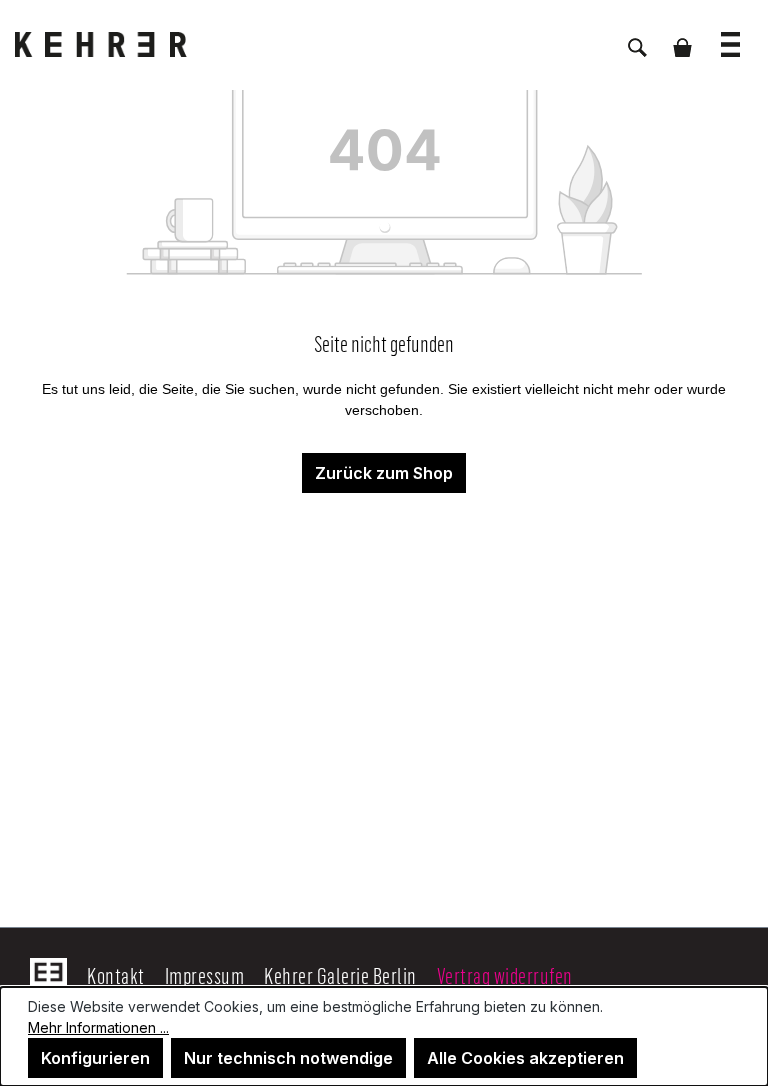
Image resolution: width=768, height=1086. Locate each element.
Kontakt (116, 975)
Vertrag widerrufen (505, 975)
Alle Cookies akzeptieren (525, 1058)
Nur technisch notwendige (288, 1058)
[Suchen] (637, 37)
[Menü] (730, 34)
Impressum (205, 975)
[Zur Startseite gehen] (115, 44)
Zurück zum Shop (384, 473)
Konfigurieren (95, 1058)
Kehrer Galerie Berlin (340, 975)
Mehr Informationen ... (98, 1027)
